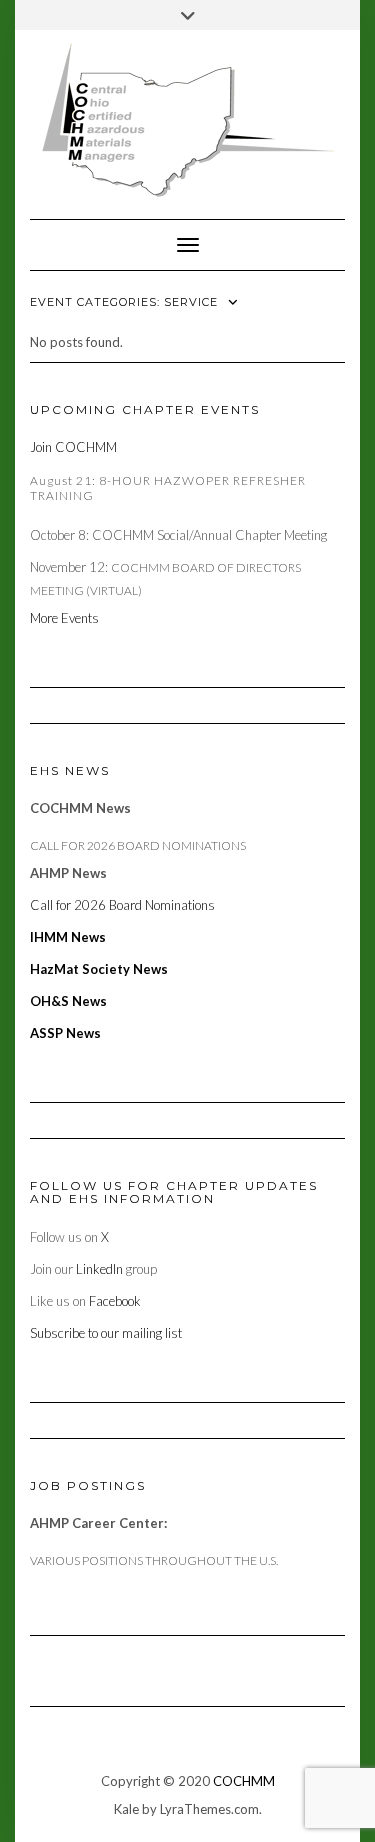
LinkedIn (99, 1269)
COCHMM (244, 1781)
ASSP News (65, 1033)
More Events (66, 618)
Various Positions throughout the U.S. (154, 1560)
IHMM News (68, 937)
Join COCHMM (73, 447)
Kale (126, 1809)
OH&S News (68, 1001)
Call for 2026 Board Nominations (138, 845)
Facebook (115, 1301)
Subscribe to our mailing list (106, 1333)
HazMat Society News (99, 969)
